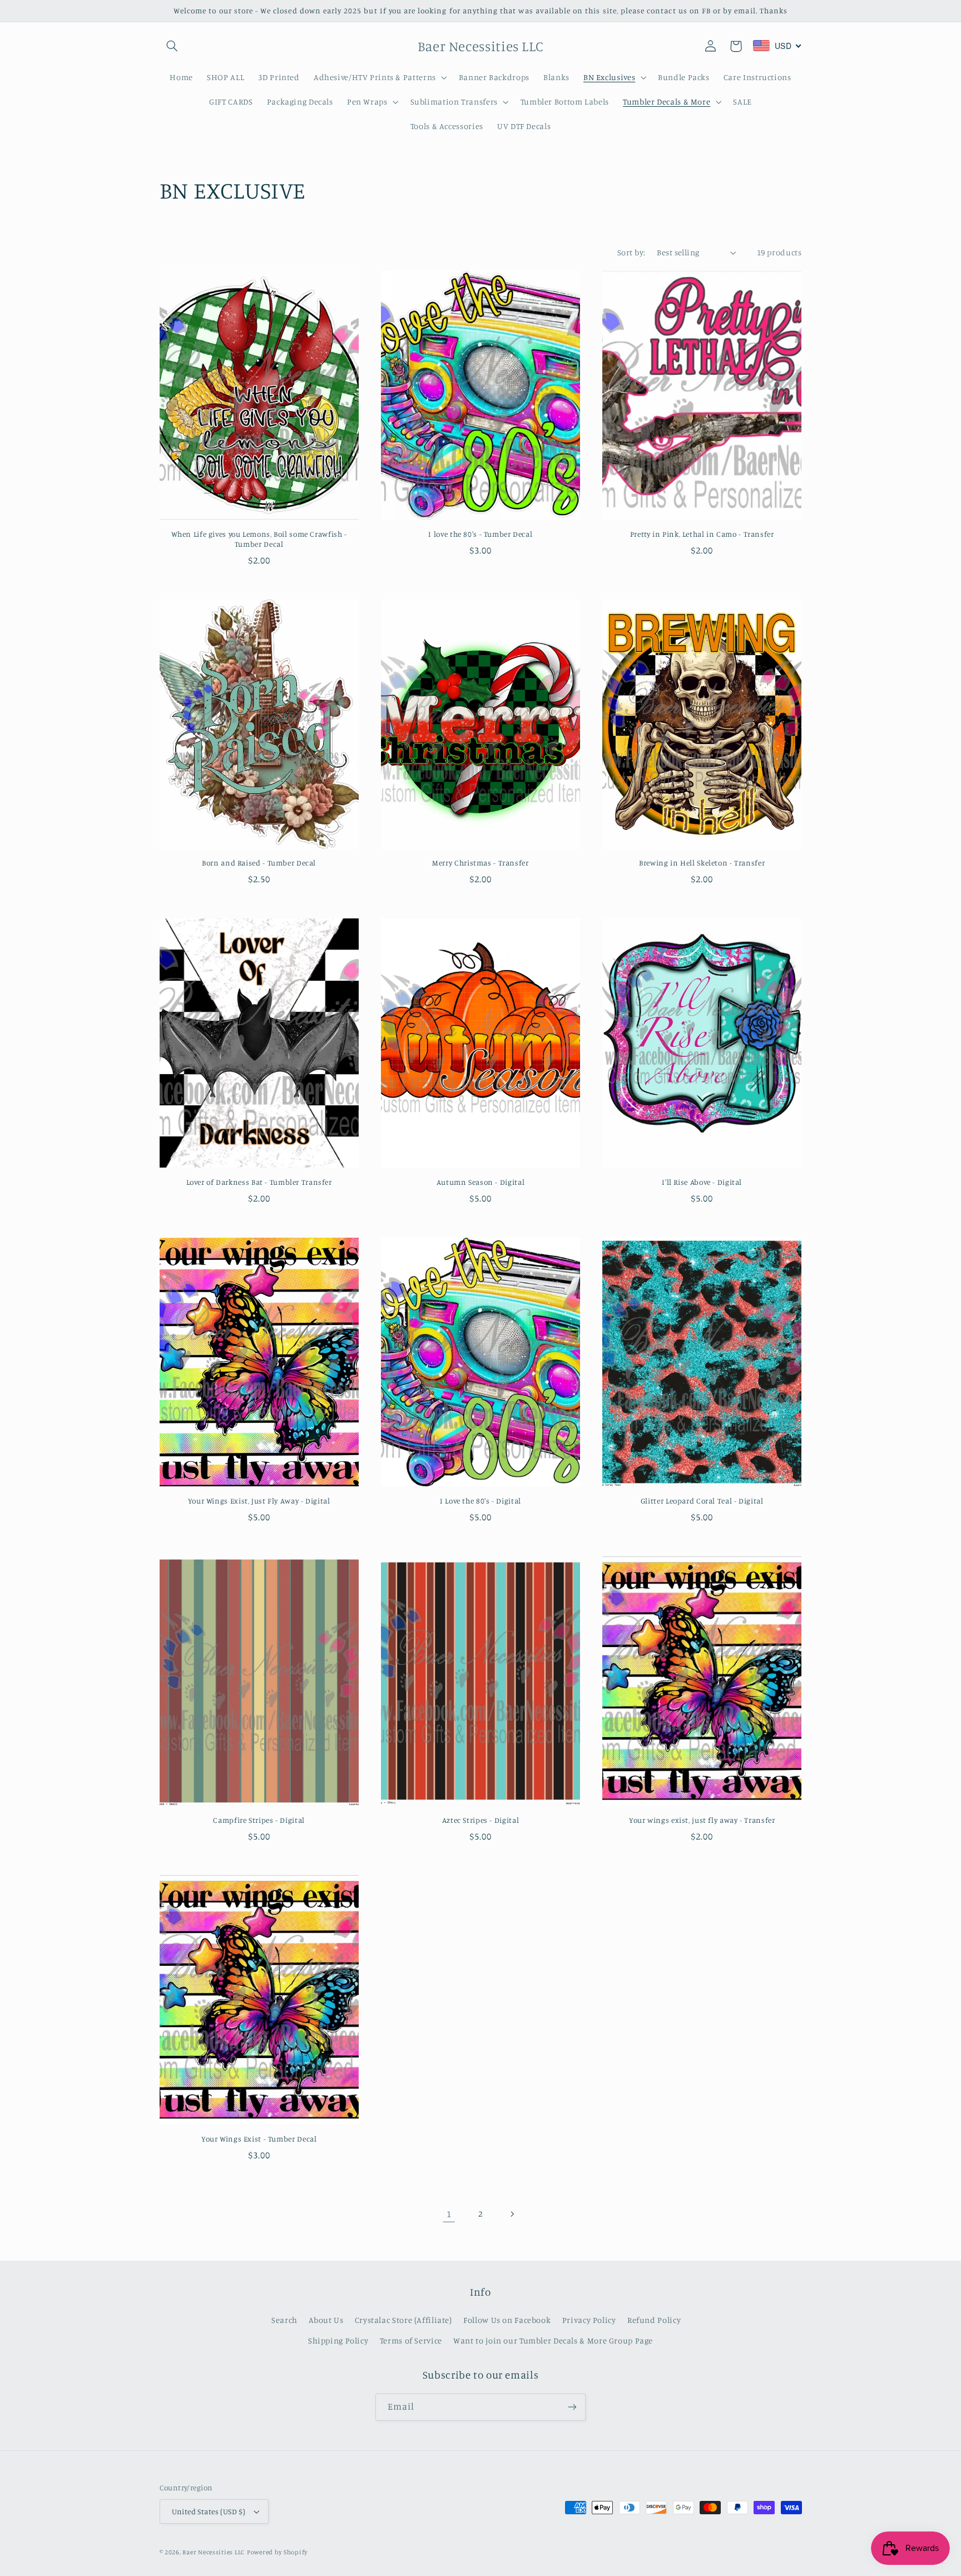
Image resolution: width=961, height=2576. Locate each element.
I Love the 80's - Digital (481, 1501)
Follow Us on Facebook (507, 2320)
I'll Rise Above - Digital (702, 1182)
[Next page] (512, 2214)
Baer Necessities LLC (214, 2552)
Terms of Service (411, 2340)
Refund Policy (654, 2320)
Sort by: (631, 252)
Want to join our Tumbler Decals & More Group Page (553, 2340)
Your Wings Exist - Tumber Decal (259, 2139)
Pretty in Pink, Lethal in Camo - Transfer (702, 534)
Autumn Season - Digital (481, 1182)
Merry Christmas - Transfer (480, 863)
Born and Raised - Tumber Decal (259, 863)
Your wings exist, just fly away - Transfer (702, 1820)
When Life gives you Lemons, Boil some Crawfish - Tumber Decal (259, 539)
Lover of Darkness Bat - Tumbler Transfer (259, 1182)
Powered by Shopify (277, 2552)
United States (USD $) (209, 2511)
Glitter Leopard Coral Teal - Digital (702, 1501)
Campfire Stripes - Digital (259, 1820)
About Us (326, 2320)
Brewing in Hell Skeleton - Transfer (702, 863)
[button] (172, 46)
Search (284, 2320)
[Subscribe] (572, 2407)
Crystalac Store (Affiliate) (403, 2320)
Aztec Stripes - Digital (481, 1820)
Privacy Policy (589, 2320)
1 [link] (449, 2214)
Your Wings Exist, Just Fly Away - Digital (259, 1501)
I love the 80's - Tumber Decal (480, 534)
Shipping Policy (338, 2340)
